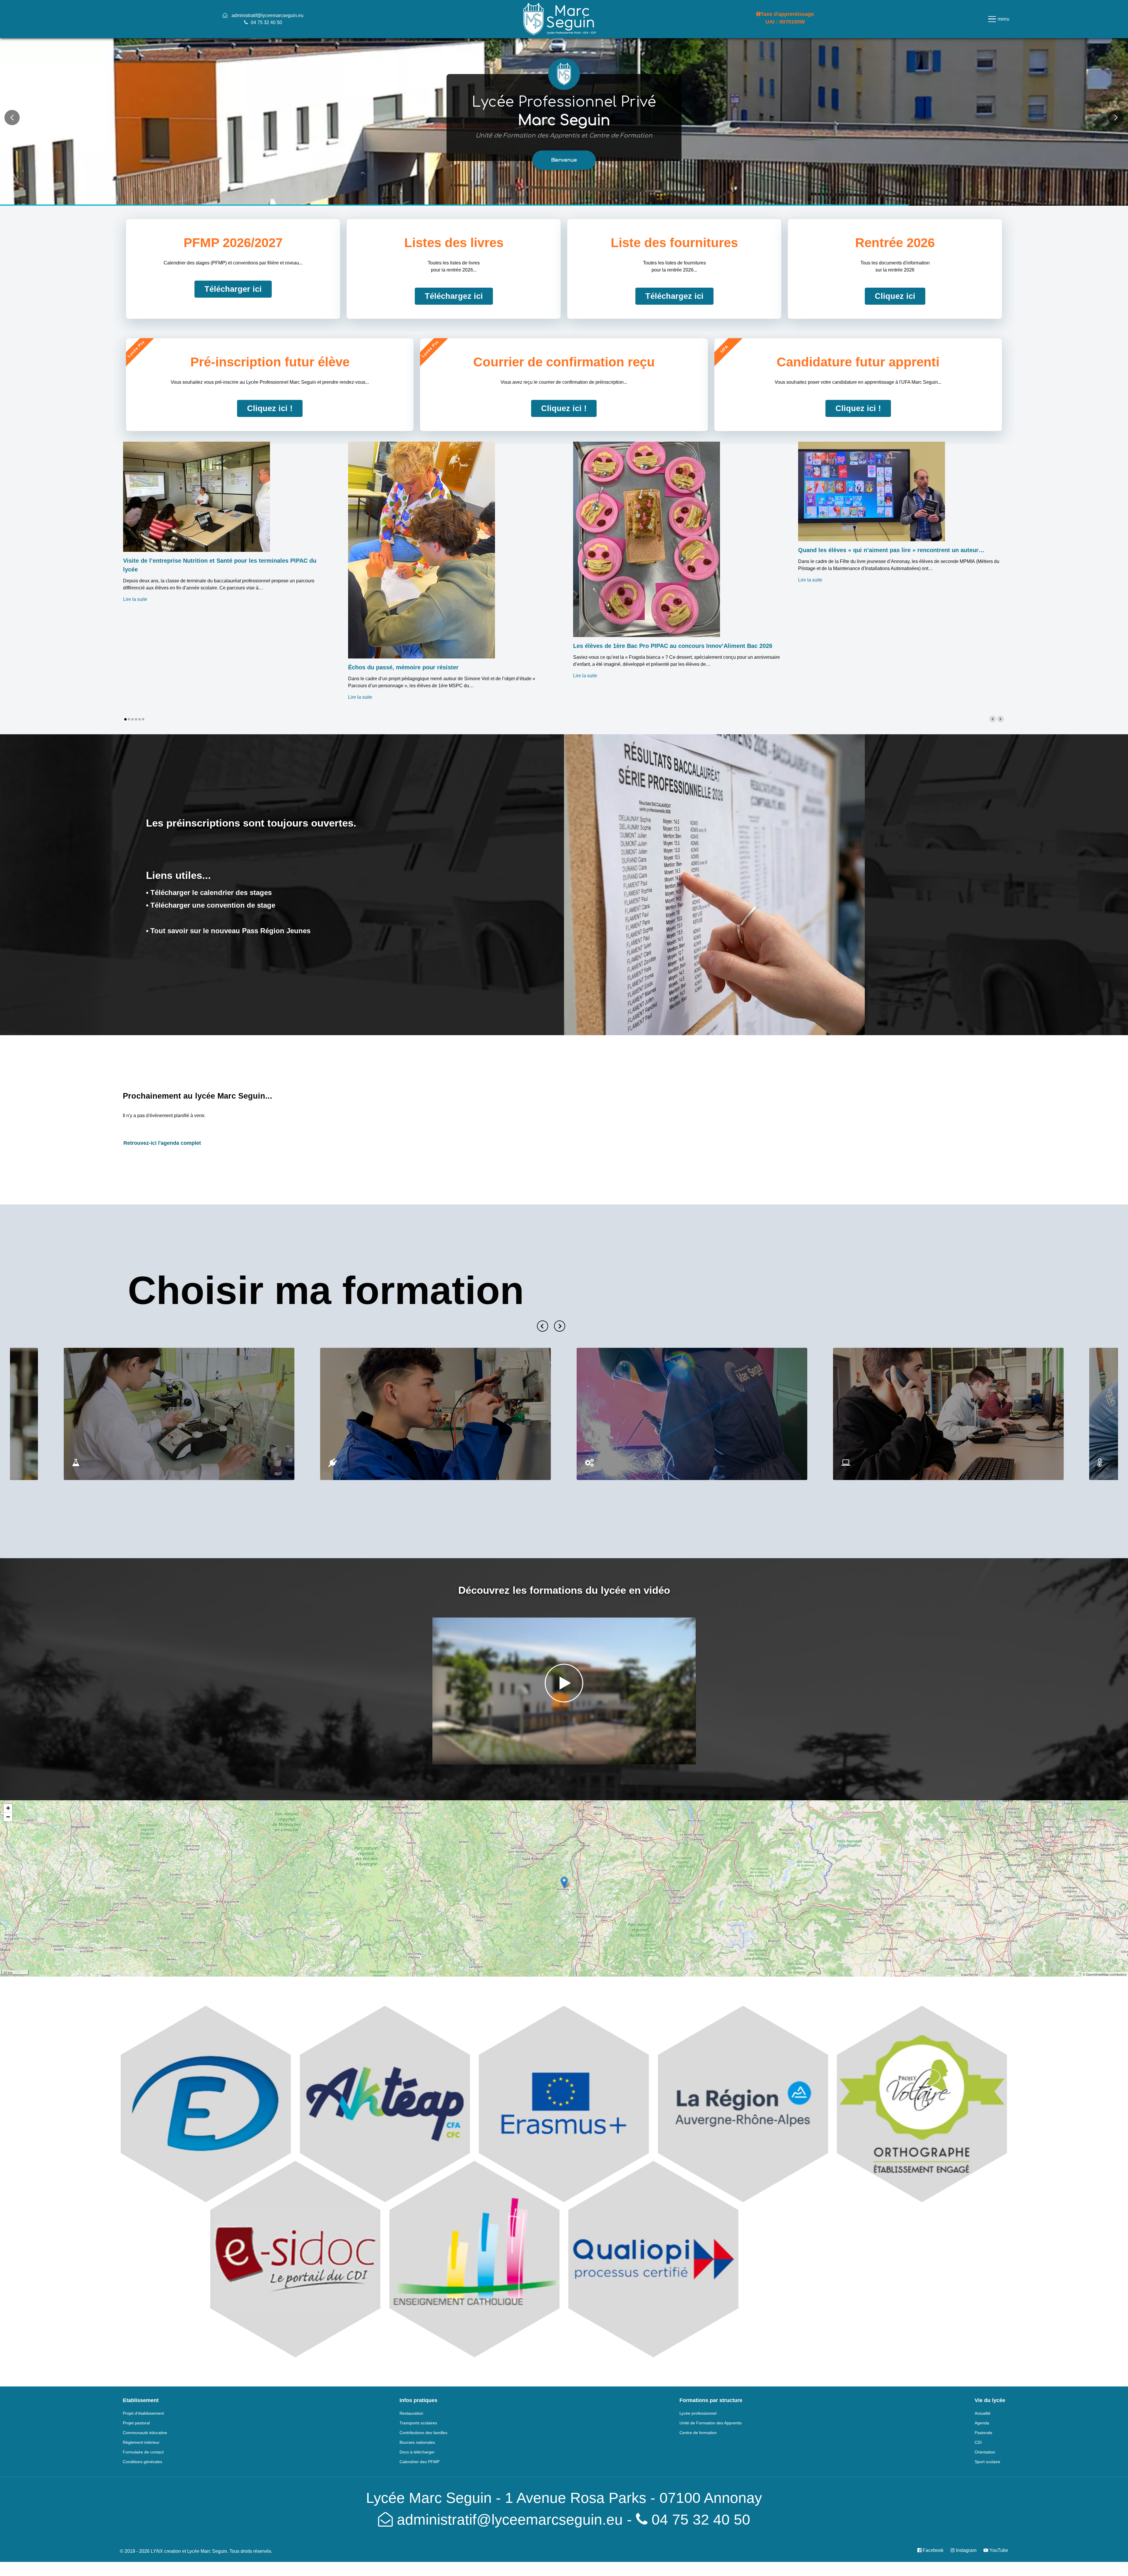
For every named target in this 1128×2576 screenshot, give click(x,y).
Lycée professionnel (698, 2413)
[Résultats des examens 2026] (714, 884)
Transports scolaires (418, 2423)
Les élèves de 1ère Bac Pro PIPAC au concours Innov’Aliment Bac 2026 (673, 646)
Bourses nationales (417, 2442)
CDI (978, 2442)
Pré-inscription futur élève (270, 362)
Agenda (982, 2423)
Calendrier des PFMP (419, 2462)
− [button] (8, 1817)
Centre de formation (698, 2433)
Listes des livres (454, 243)
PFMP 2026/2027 (233, 243)
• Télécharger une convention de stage (211, 905)
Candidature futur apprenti (858, 362)
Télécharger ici (233, 289)
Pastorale (983, 2433)
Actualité (983, 2413)
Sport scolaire (987, 2462)
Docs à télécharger (417, 2452)
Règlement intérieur (141, 2442)
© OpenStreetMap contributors (1105, 1974)
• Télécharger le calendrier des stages (209, 893)
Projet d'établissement (143, 2413)
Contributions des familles (423, 2433)
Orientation (985, 2452)
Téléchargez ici (454, 296)
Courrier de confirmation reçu (564, 362)
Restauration (411, 2413)
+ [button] (8, 1808)
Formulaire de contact (143, 2452)
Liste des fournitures (674, 243)
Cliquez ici (895, 296)
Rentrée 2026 (895, 243)
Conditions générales (142, 2462)
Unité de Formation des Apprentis (711, 2423)
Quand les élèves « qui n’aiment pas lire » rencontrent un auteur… (891, 550)
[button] (564, 160)
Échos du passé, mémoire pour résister (403, 667)
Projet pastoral (136, 2423)
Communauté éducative (145, 2433)
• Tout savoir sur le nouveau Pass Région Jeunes (228, 931)
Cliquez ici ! (270, 408)
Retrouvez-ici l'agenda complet (162, 1143)
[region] (564, 118)
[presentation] (543, 1326)
